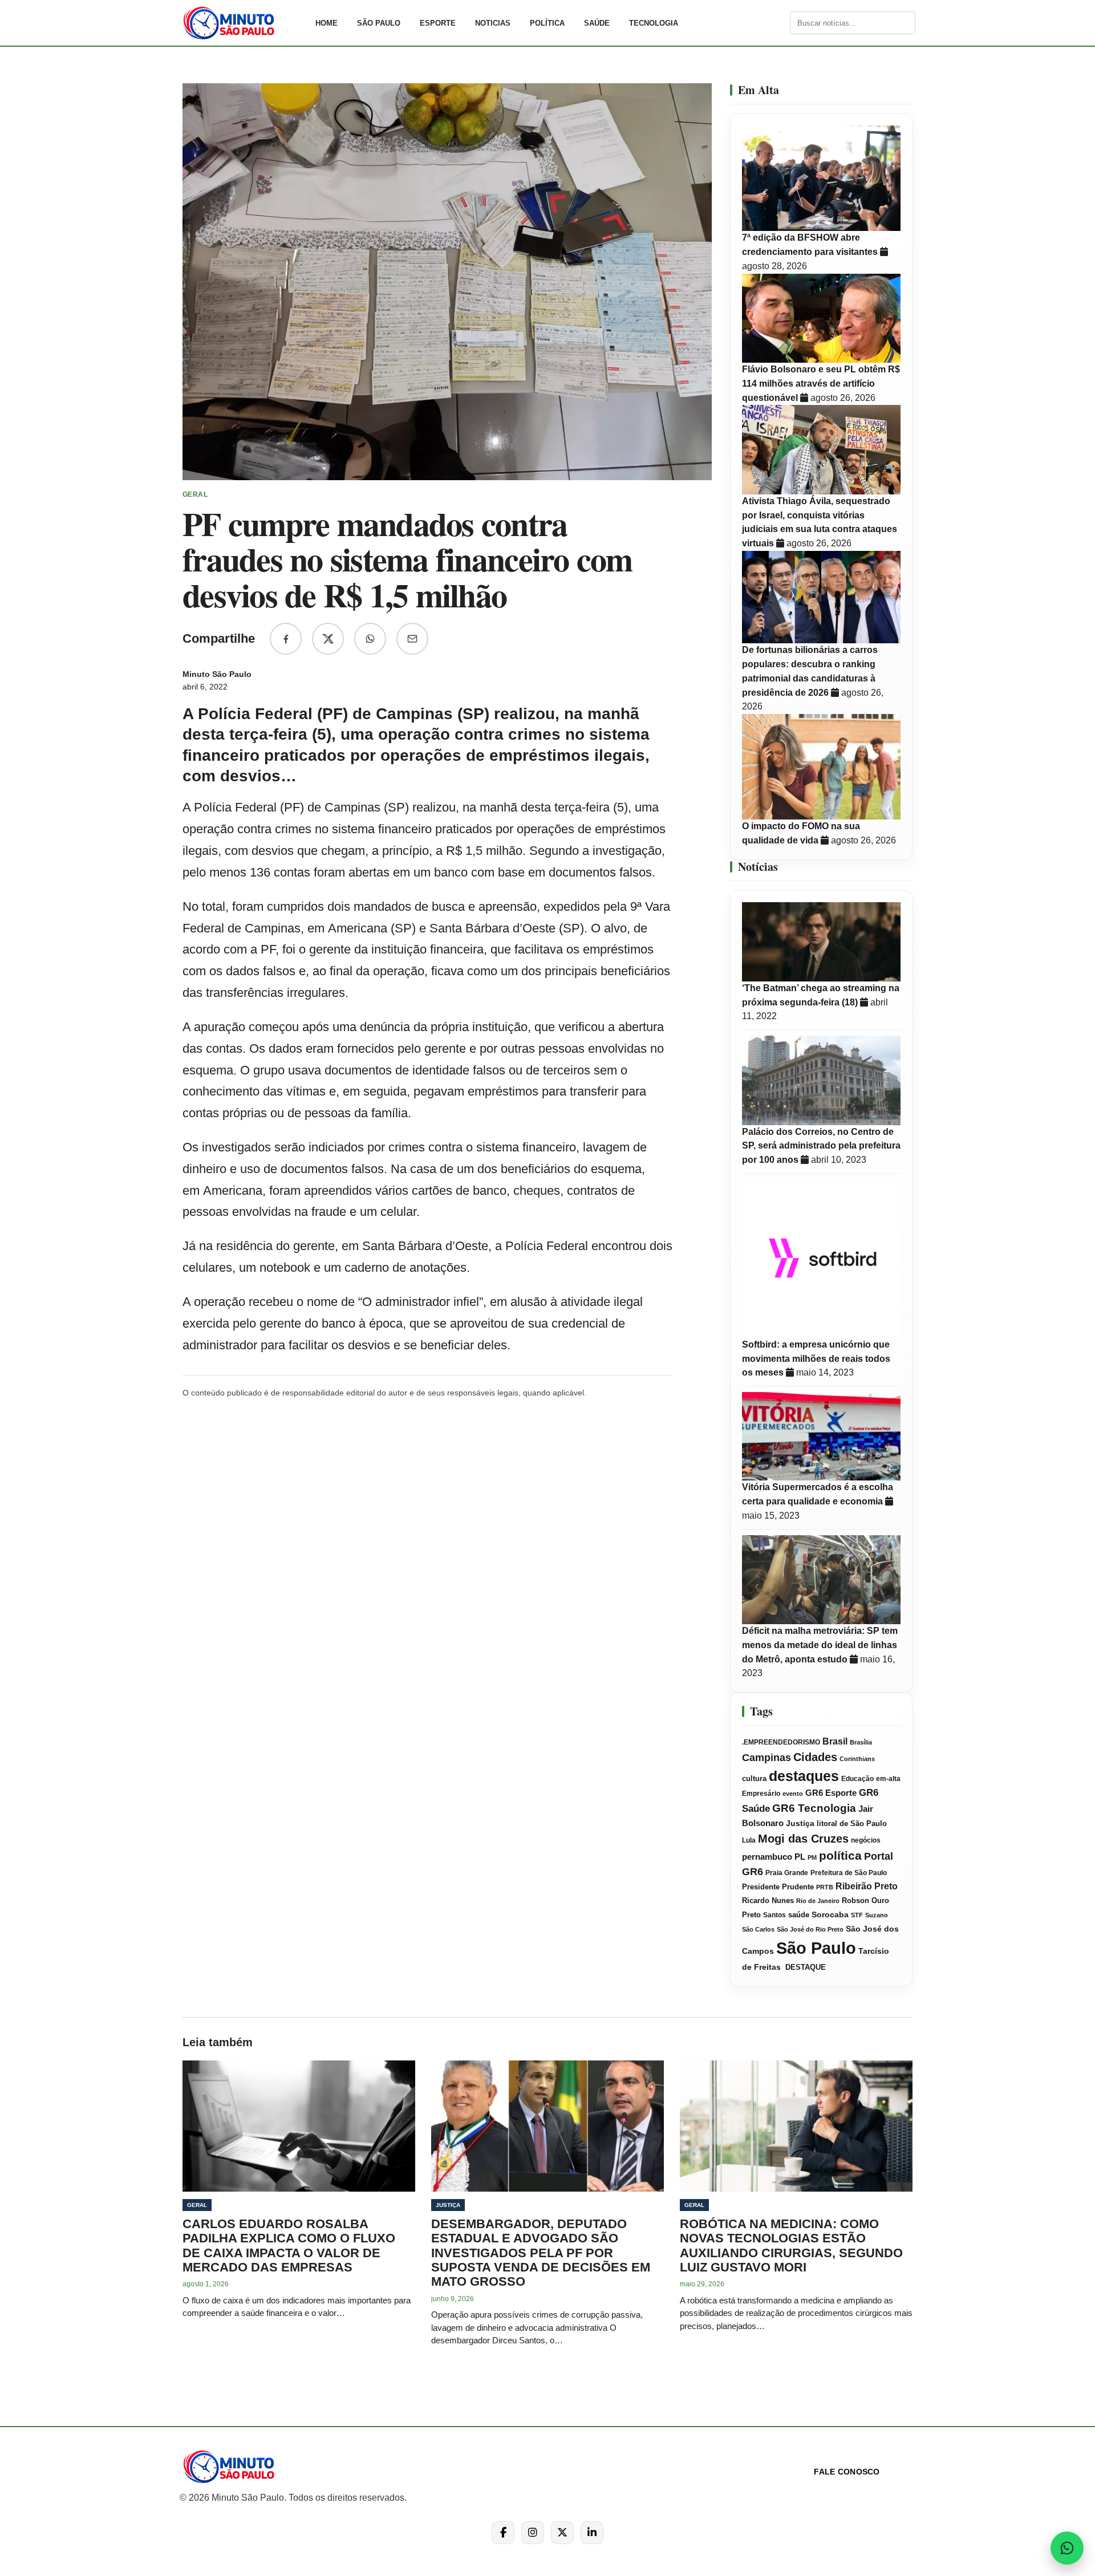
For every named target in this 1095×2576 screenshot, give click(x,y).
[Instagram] (533, 2533)
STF (857, 1915)
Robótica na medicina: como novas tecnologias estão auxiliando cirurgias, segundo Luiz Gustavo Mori (791, 2246)
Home (327, 23)
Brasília (861, 1742)
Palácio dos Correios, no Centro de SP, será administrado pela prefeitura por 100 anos (821, 1146)
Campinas (766, 1758)
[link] (242, 23)
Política (547, 23)
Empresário (761, 1794)
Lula (749, 1840)
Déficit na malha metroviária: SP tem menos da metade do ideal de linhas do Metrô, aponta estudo (820, 1645)
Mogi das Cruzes (803, 1839)
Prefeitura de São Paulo (849, 1873)
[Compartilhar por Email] (412, 639)
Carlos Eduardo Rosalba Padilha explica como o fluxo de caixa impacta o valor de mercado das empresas (289, 2246)
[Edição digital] (780, 23)
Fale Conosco (847, 2472)
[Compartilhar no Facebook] (286, 639)
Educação (857, 1779)
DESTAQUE (804, 1967)
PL (800, 1857)
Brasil (835, 1741)
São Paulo (379, 23)
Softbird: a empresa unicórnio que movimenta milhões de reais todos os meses (816, 1359)
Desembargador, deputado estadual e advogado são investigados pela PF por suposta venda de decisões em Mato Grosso (541, 2253)
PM (812, 1857)
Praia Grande (787, 1873)
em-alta (888, 1779)
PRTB (825, 1887)
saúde (799, 1915)
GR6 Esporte (831, 1793)
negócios (866, 1840)
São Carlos (758, 1929)
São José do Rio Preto (810, 1929)
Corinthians (857, 1759)
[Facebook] (503, 2533)
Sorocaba (830, 1915)
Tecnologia (654, 23)
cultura (754, 1779)
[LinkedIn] (592, 2533)
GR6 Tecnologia (814, 1808)
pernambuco (767, 1857)
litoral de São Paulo (852, 1824)
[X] (562, 2533)
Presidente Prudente (778, 1887)
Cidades (815, 1757)
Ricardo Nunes (768, 1901)
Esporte (438, 23)
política (840, 1855)
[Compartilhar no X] (328, 639)
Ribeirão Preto (867, 1886)
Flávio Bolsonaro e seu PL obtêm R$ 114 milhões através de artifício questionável (821, 384)
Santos (774, 1915)
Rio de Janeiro (818, 1901)
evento (793, 1794)
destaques (804, 1776)
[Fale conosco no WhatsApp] (1067, 2548)
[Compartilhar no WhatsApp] (370, 639)
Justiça (800, 1824)
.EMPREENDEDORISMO (781, 1742)
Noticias (493, 23)
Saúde (597, 23)
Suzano (877, 1915)
